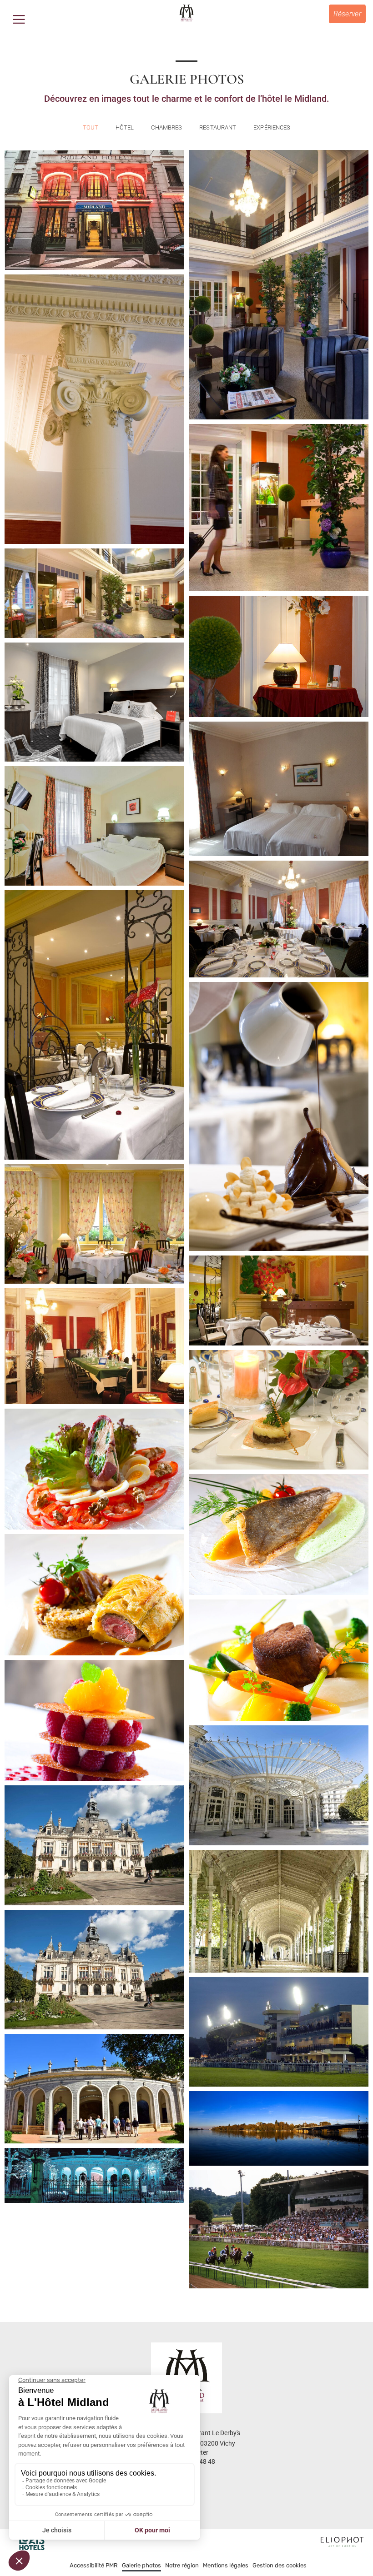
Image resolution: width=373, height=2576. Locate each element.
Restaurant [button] (218, 127)
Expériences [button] (272, 127)
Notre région (182, 2565)
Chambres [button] (166, 127)
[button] (19, 19)
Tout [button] (91, 127)
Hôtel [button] (125, 127)
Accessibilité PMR (94, 2565)
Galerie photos (141, 2565)
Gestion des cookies (280, 2565)
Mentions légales (226, 2565)
